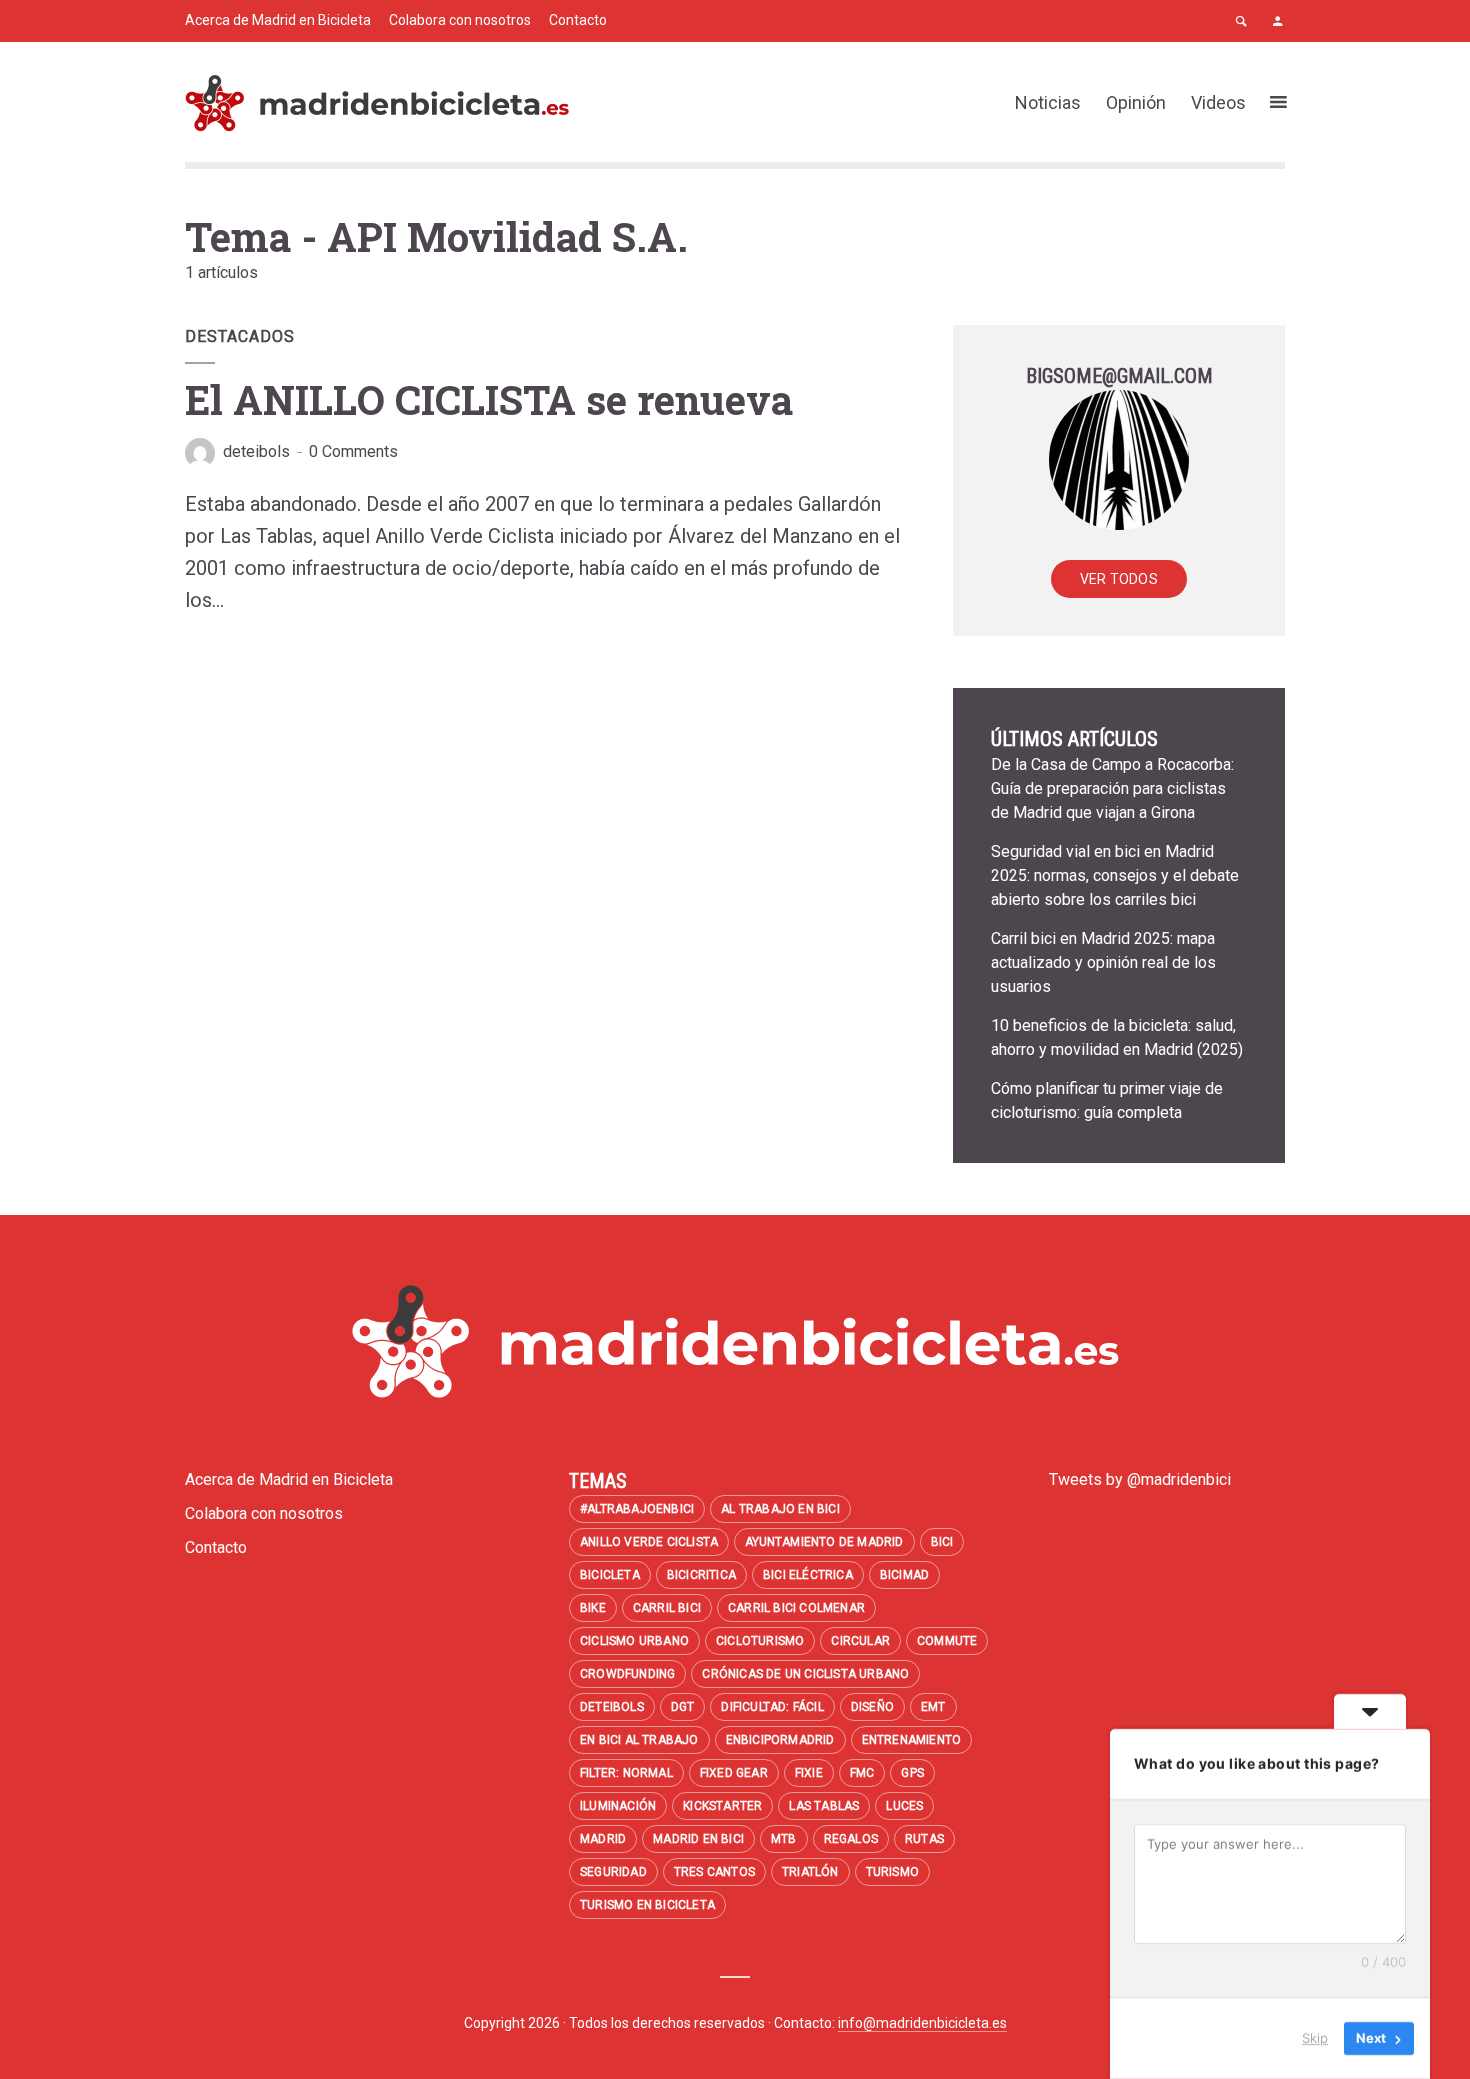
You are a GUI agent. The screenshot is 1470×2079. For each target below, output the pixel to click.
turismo (892, 1872)
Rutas (924, 1839)
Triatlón (810, 1872)
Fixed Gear (734, 1773)
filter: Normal (626, 1773)
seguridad (613, 1872)
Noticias (1048, 102)
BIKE (593, 1608)
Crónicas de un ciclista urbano (805, 1674)
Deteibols (612, 1707)
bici (942, 1542)
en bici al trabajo (639, 1740)
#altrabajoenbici (637, 1509)
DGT (683, 1707)
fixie (809, 1773)
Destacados (240, 336)
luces (904, 1806)
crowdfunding (627, 1674)
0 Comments (353, 451)
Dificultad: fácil (772, 1707)
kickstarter (722, 1806)
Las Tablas (824, 1806)
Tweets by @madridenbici (1140, 1479)
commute (947, 1641)
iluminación (618, 1806)
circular (860, 1641)
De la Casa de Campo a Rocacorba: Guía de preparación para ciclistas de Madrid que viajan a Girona (1112, 788)
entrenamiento (912, 1740)
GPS (912, 1773)
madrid (603, 1839)
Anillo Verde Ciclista (649, 1542)
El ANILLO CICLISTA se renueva (489, 399)
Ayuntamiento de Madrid (824, 1542)
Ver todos (1119, 579)
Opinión (1136, 102)
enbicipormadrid (780, 1740)
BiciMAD (904, 1575)
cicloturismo (760, 1641)
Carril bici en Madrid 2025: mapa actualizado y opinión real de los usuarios (1103, 962)
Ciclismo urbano (634, 1641)
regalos (851, 1839)
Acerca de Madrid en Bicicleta (278, 20)
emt (933, 1707)
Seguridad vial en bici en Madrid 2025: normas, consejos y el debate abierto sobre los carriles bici (1115, 875)
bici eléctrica (808, 1575)
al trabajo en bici (780, 1509)
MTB (784, 1839)
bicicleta (610, 1575)
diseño (872, 1707)
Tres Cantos (714, 1872)
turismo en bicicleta (647, 1905)
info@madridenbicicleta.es (922, 2023)
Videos (1218, 102)
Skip (1315, 2038)
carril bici (667, 1608)
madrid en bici (698, 1839)
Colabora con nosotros (460, 20)
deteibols (256, 451)
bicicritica (701, 1575)
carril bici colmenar (796, 1608)
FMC (862, 1773)
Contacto (578, 20)
